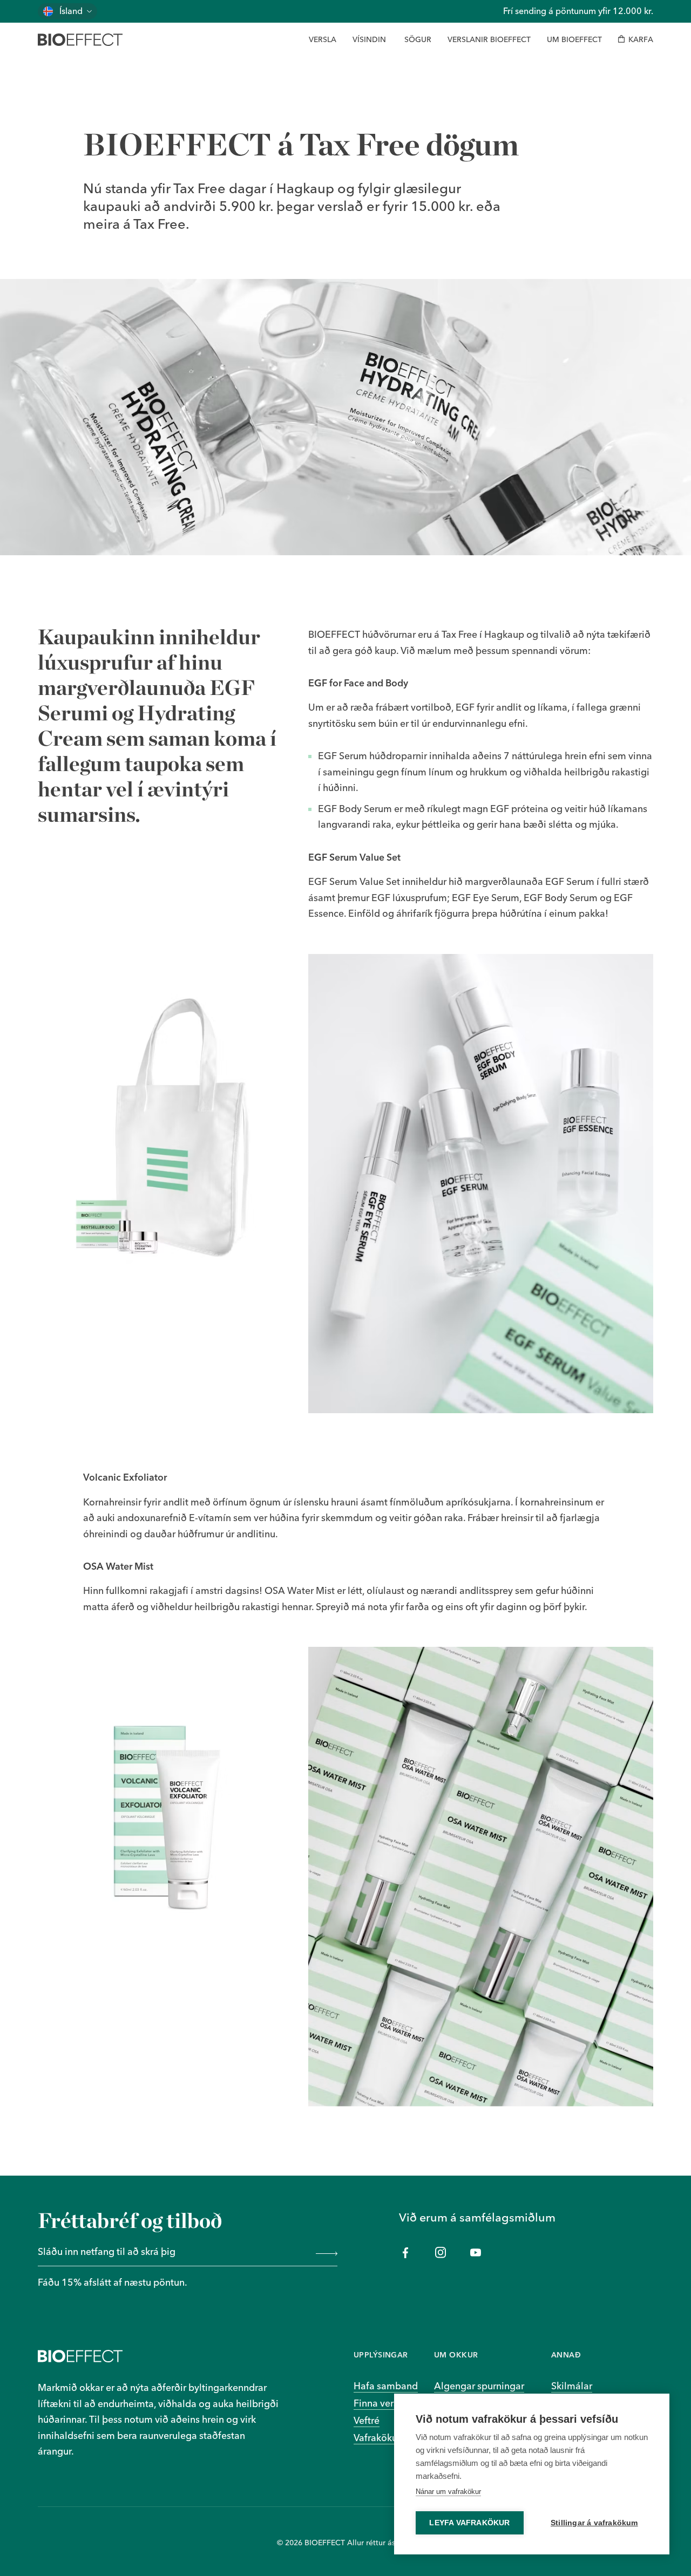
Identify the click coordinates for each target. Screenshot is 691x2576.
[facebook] (406, 2253)
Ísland (71, 11)
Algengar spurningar (479, 2386)
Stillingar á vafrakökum (594, 2523)
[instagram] (441, 2253)
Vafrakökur (377, 2438)
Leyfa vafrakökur (469, 2523)
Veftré (367, 2420)
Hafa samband (386, 2386)
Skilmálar (572, 2386)
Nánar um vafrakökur (448, 2492)
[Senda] (324, 2253)
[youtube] (476, 2253)
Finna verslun (382, 2403)
